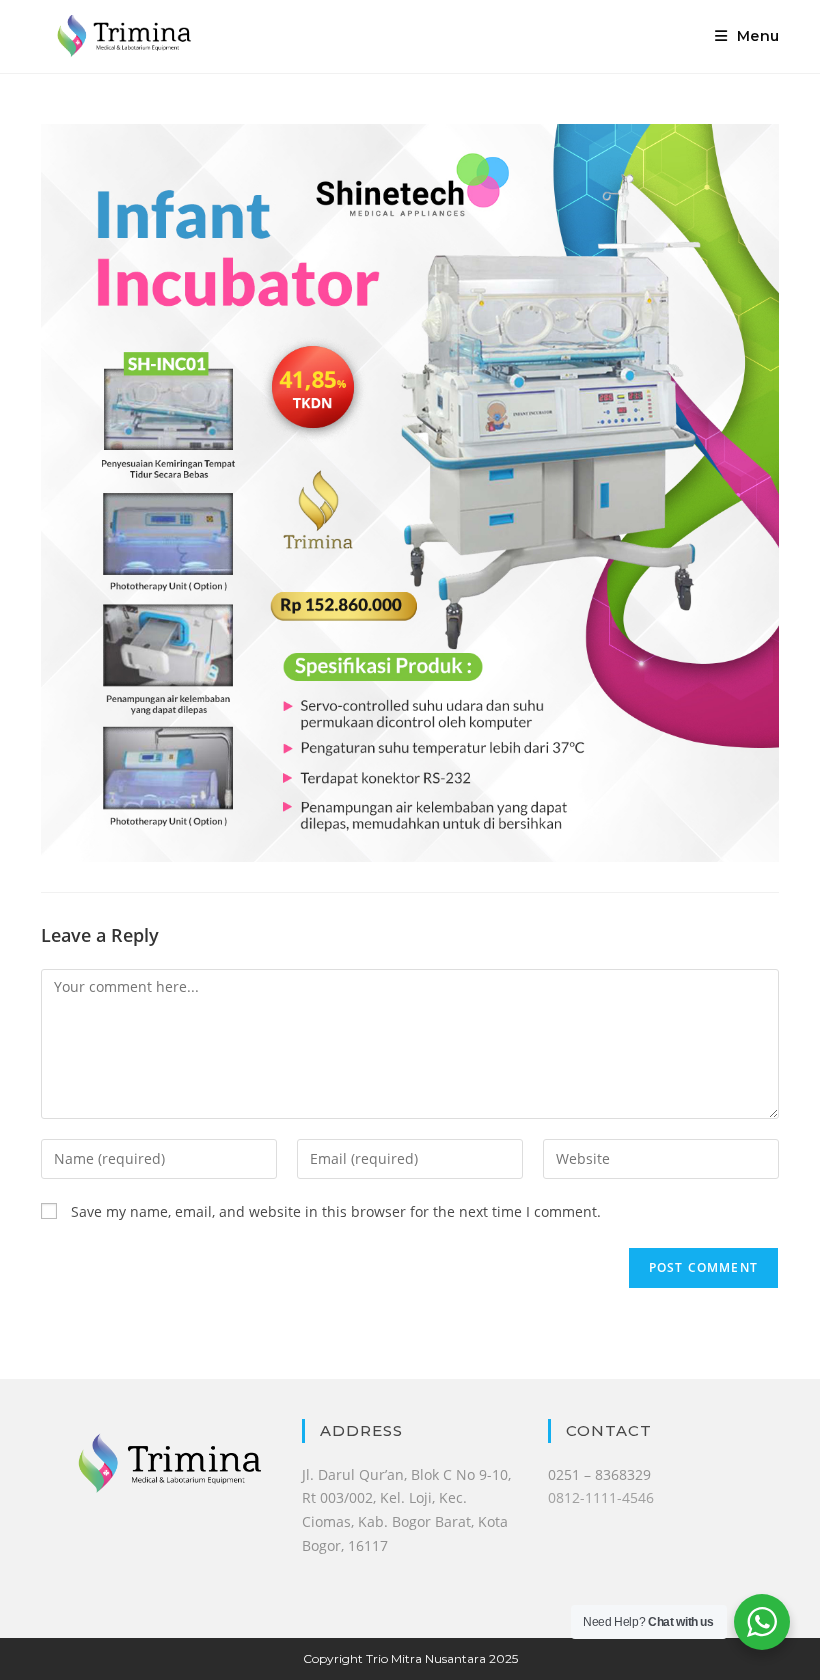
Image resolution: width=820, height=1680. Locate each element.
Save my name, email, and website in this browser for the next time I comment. (336, 1211)
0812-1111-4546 (601, 1497)
